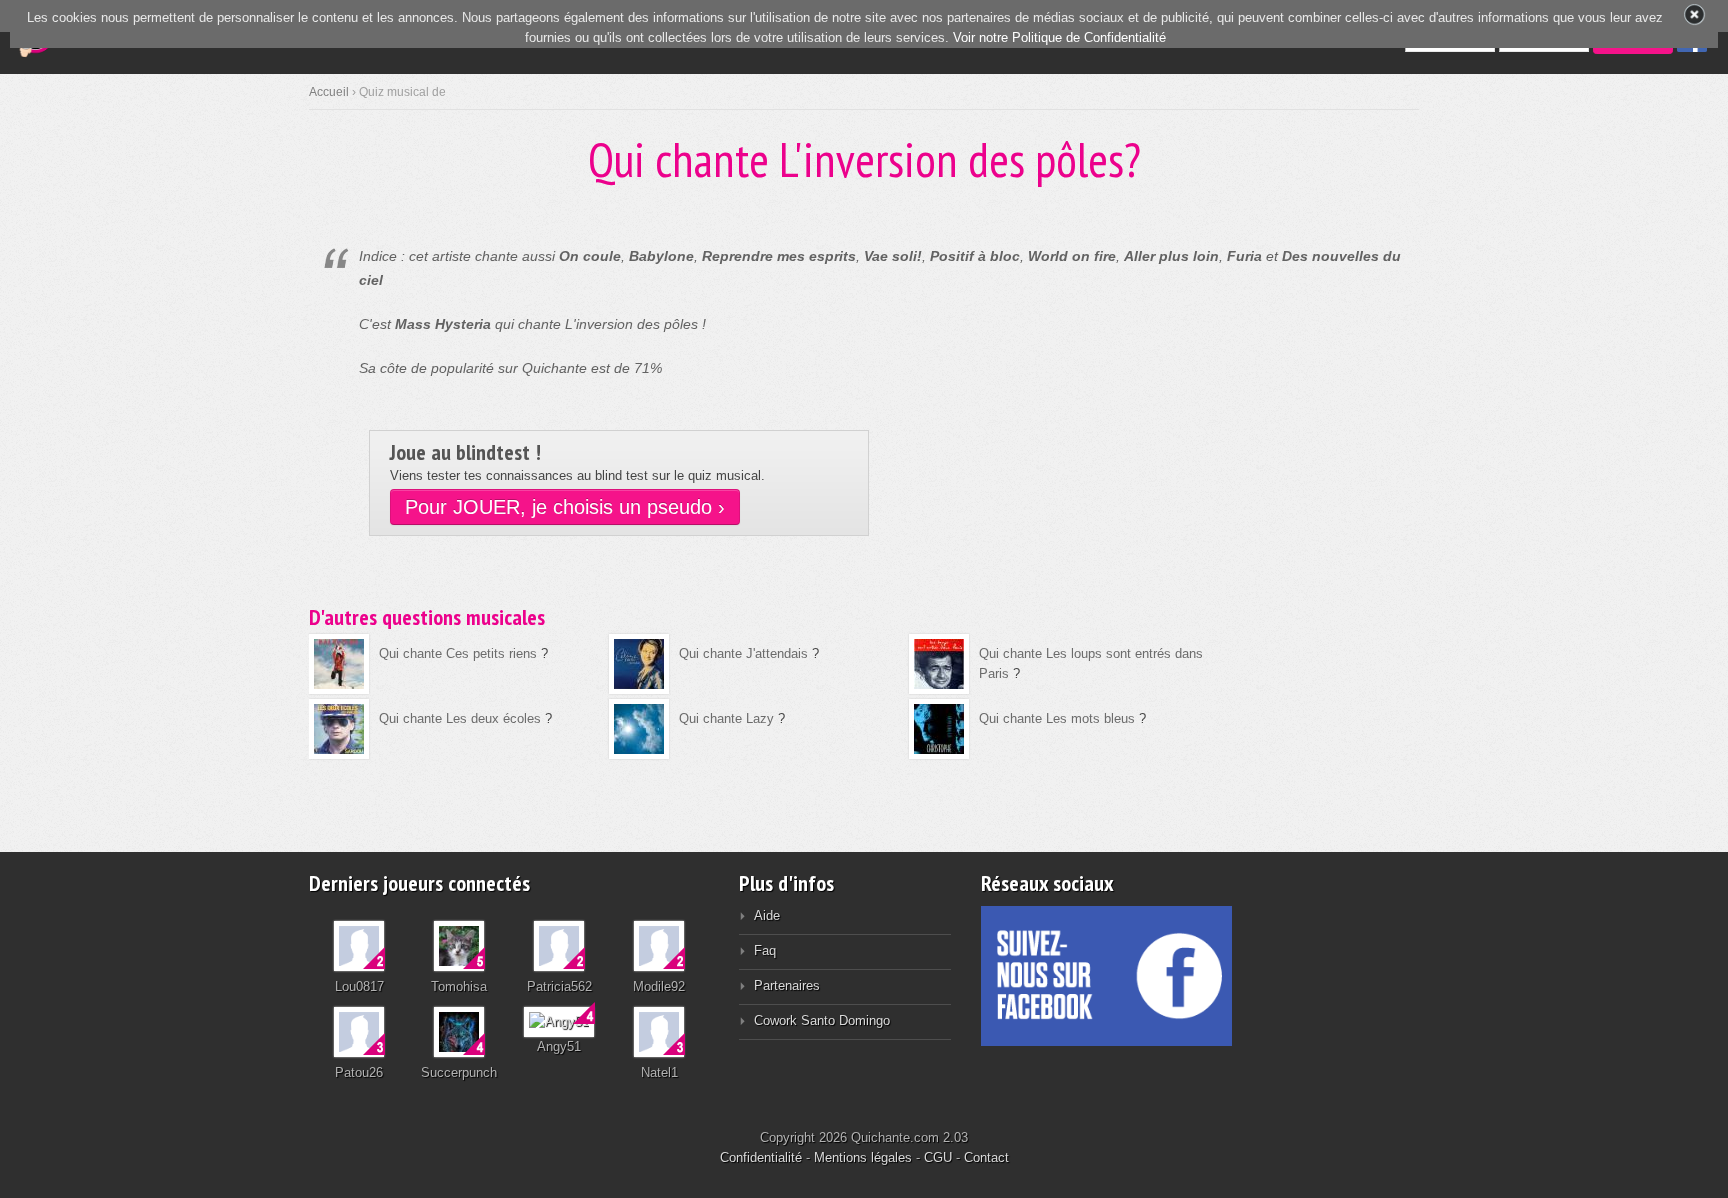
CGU (938, 1157)
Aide (767, 915)
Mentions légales (863, 1157)
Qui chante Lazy (726, 718)
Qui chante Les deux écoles (460, 718)
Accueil (329, 92)
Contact (986, 1157)
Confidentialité (761, 1157)
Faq (765, 950)
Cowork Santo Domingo (822, 1020)
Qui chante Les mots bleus (1057, 718)
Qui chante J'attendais (743, 653)
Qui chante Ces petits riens (458, 653)
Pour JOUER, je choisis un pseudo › (565, 507)
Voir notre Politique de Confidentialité (1059, 37)
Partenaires (787, 985)
